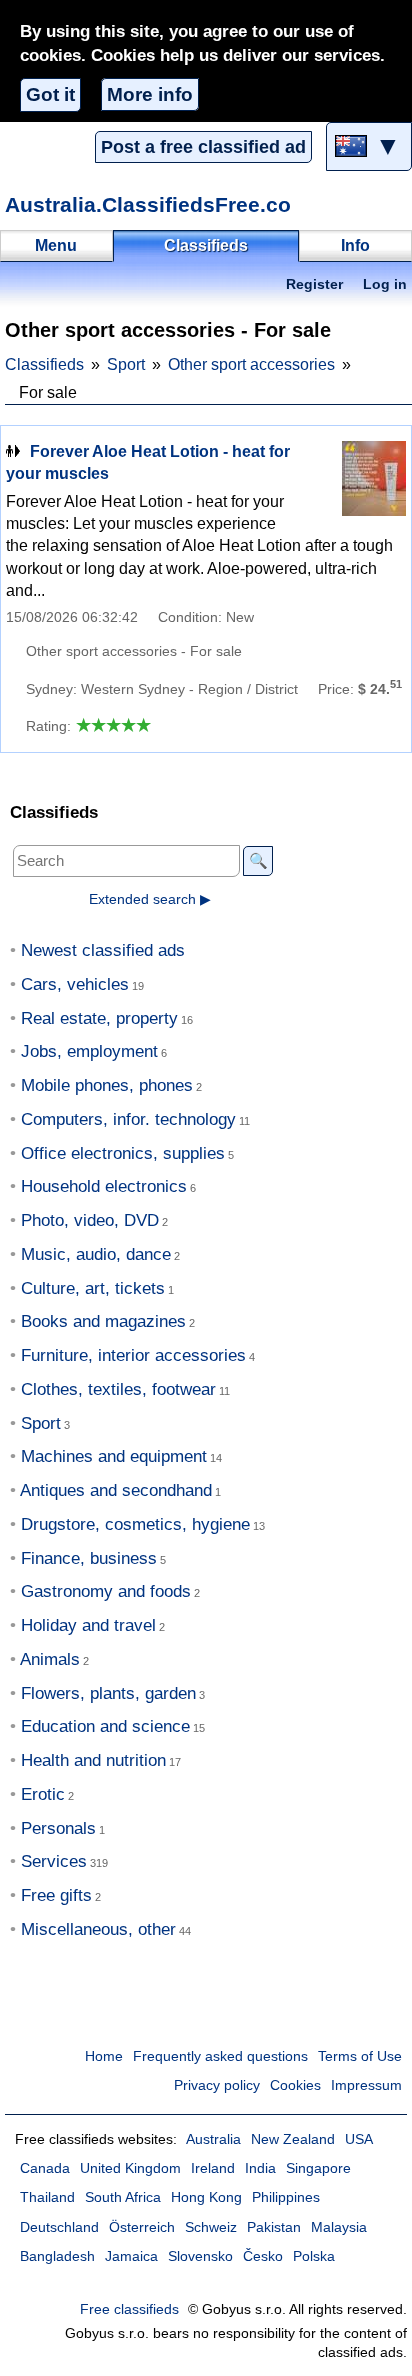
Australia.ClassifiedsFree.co (148, 204)
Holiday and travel (88, 1625)
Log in (385, 284)
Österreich (142, 2227)
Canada (45, 2168)
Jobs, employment (89, 1051)
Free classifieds (129, 2309)
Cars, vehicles (75, 984)
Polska (314, 2256)
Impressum (366, 2085)
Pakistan (274, 2227)
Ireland (213, 2168)
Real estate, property (99, 1018)
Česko (263, 2256)
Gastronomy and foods (106, 1591)
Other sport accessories (251, 364)
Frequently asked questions (220, 2056)
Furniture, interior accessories (133, 1355)
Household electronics (104, 1186)
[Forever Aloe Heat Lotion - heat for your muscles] (356, 478)
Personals (58, 1828)
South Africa (123, 2197)
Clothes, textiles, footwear (118, 1389)
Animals (50, 1659)
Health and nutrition (93, 1760)
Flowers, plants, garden (108, 1693)
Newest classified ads (103, 950)
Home (104, 2056)
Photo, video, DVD (90, 1220)
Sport (126, 364)
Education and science (105, 1726)
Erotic (43, 1794)
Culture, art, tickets (93, 1288)
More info (150, 94)
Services (54, 1861)
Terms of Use (360, 2056)
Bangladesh (57, 2256)
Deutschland (59, 2227)
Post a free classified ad (203, 147)
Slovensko (200, 2256)
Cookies (295, 2085)
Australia (213, 2139)
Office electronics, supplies (123, 1153)
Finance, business (89, 1558)
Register (314, 284)
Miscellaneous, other (98, 1929)
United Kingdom (130, 2168)
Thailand (47, 2197)
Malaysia (339, 2227)
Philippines (286, 2197)
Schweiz (211, 2227)
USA (359, 2139)
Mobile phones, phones (107, 1085)
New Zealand (293, 2139)
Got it (50, 94)
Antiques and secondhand (116, 1490)
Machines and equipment (114, 1456)
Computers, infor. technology (128, 1119)
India (260, 2168)
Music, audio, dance (96, 1254)
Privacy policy (217, 2085)
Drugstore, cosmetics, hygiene (135, 1524)
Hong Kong (206, 2197)
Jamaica (131, 2256)
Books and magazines (103, 1321)
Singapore (318, 2168)
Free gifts (56, 1895)
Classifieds (44, 364)
